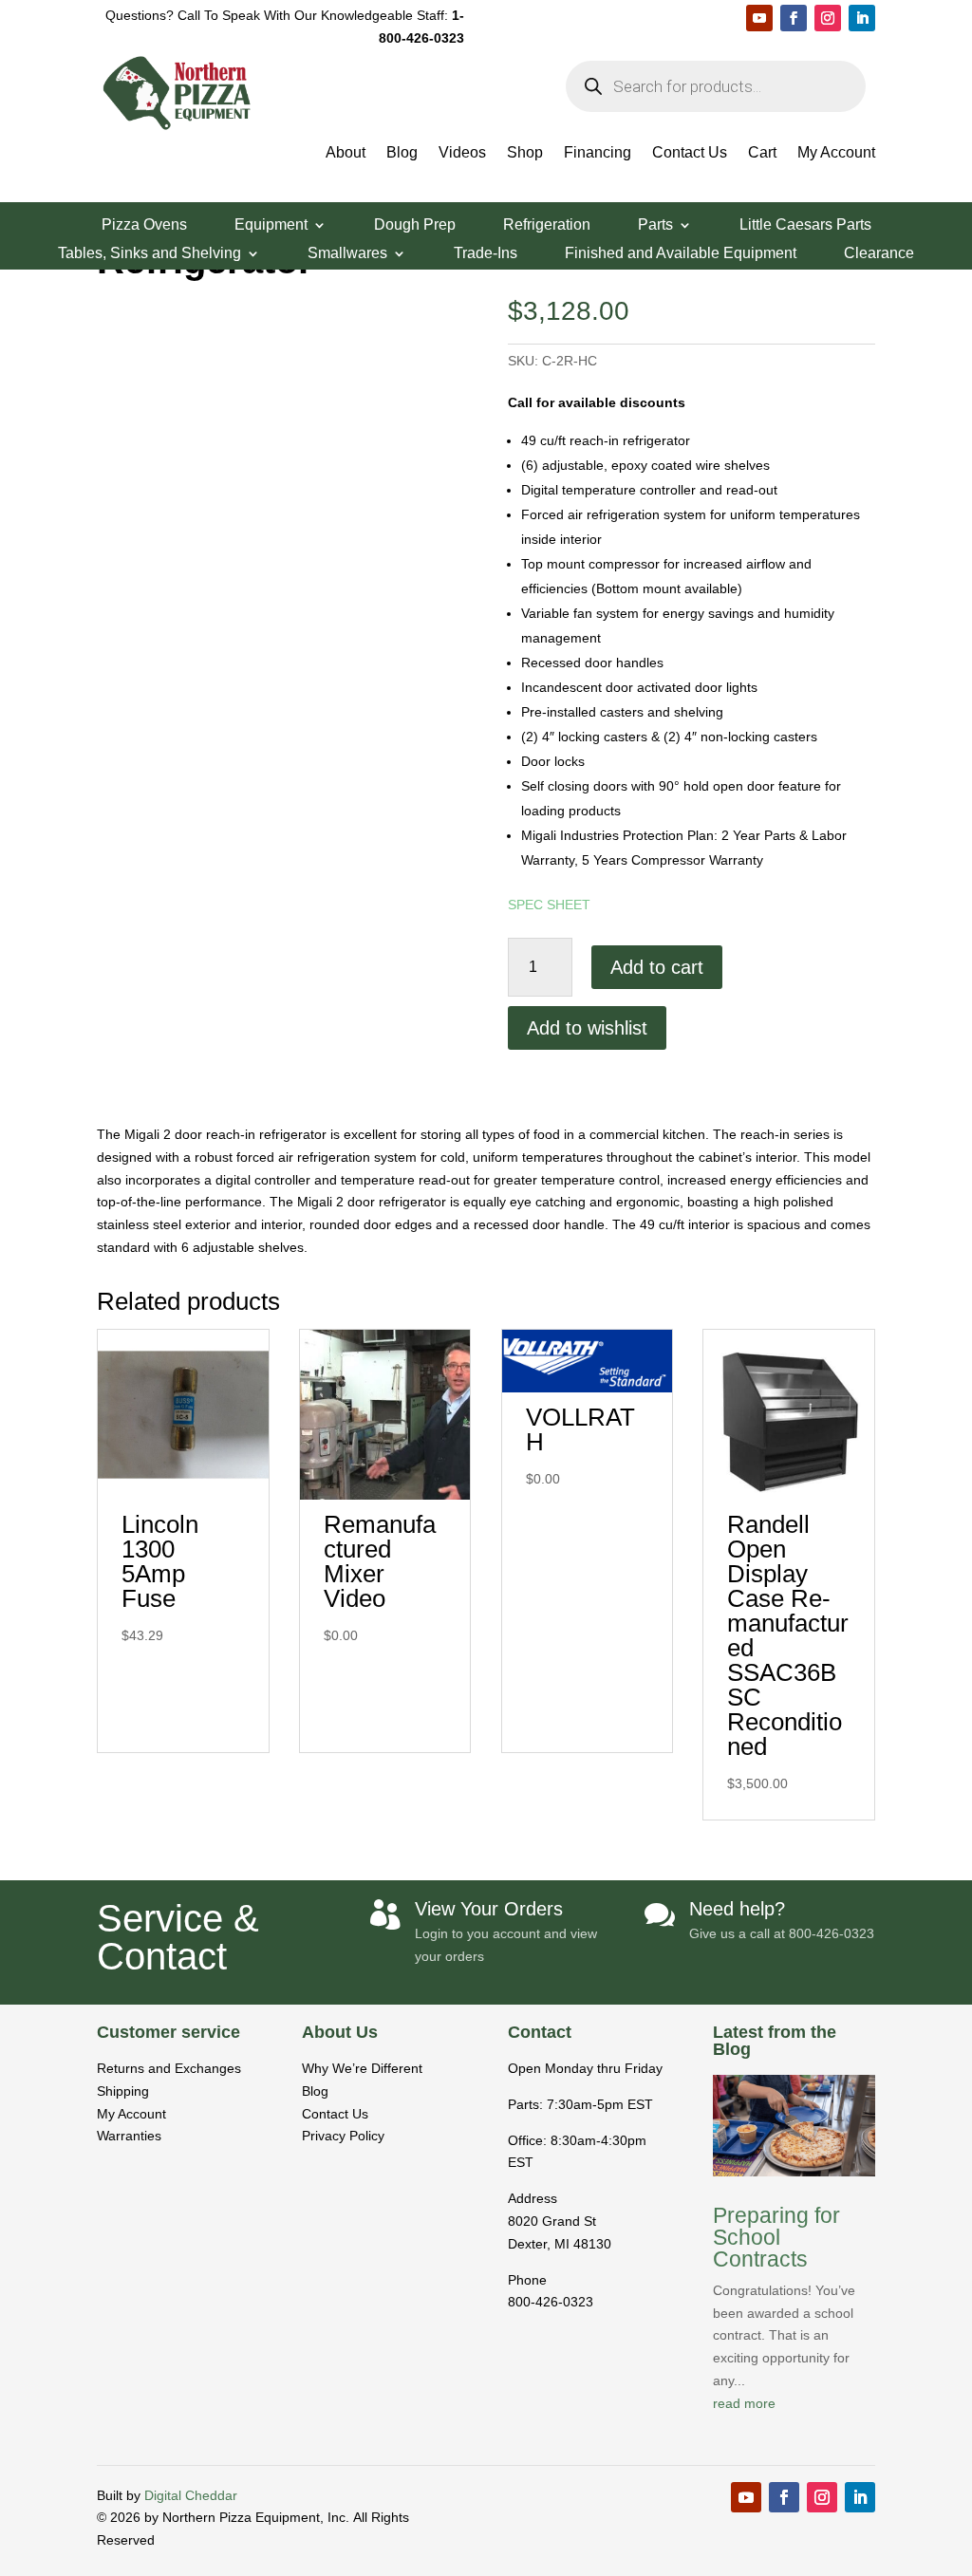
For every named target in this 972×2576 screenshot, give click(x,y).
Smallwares (347, 254)
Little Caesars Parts (805, 225)
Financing (598, 153)
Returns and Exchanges (169, 2068)
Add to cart (657, 967)
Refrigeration (547, 225)
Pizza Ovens (144, 225)
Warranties (129, 2136)
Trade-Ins (486, 254)
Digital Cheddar (191, 2495)
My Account (836, 153)
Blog (402, 153)
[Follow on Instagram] (828, 18)
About (346, 153)
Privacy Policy (343, 2136)
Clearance (879, 254)
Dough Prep (415, 225)
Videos (462, 153)
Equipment (271, 225)
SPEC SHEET (549, 905)
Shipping (123, 2091)
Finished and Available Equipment (681, 254)
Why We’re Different (362, 2068)
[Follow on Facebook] (794, 18)
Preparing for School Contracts (776, 2237)
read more (744, 2403)
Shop (525, 153)
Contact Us (690, 153)
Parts (655, 225)
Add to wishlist (587, 1028)
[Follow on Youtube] (759, 18)
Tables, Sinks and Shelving (150, 254)
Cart (762, 153)
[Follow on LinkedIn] (862, 18)
